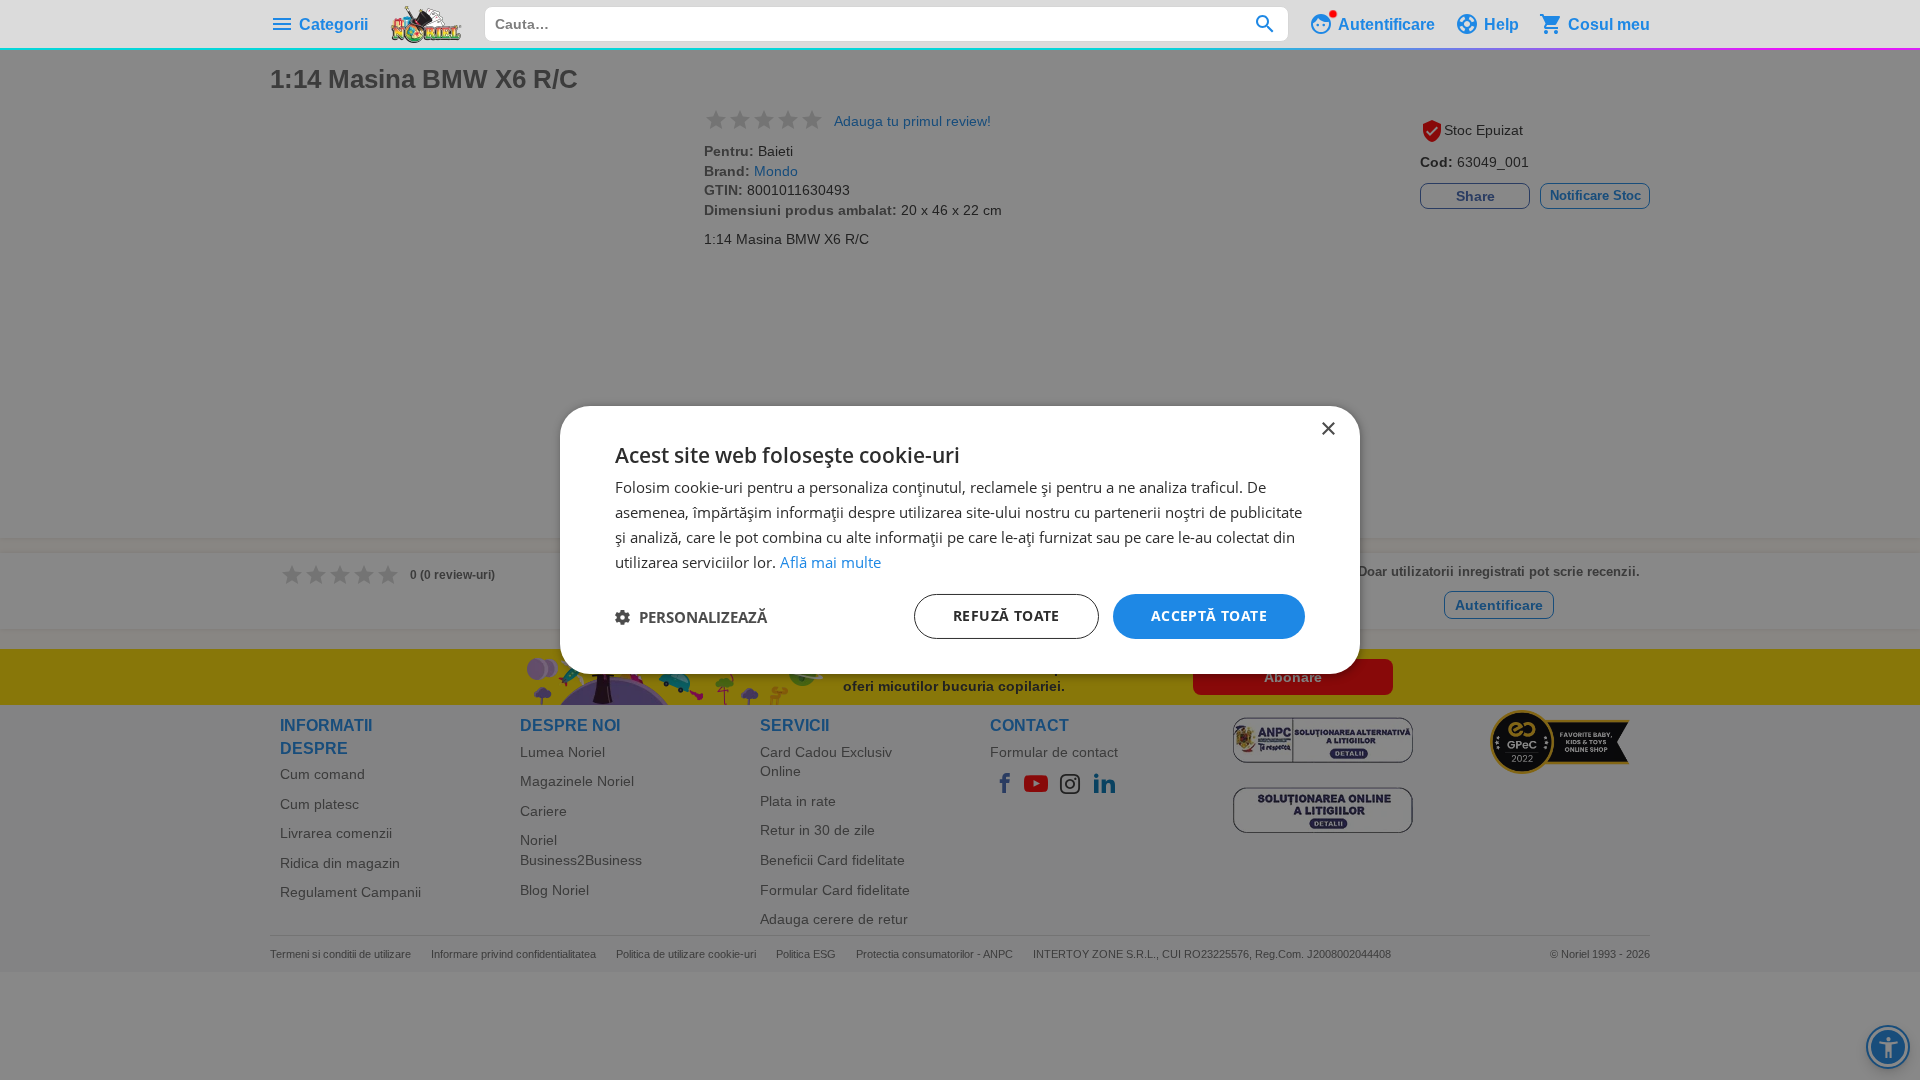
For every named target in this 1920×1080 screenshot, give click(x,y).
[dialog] (960, 540)
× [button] (1327, 429)
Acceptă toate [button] (1209, 615)
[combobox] (886, 24)
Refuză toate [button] (1006, 615)
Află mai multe (830, 562)
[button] (691, 617)
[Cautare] (1264, 24)
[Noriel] (426, 24)
